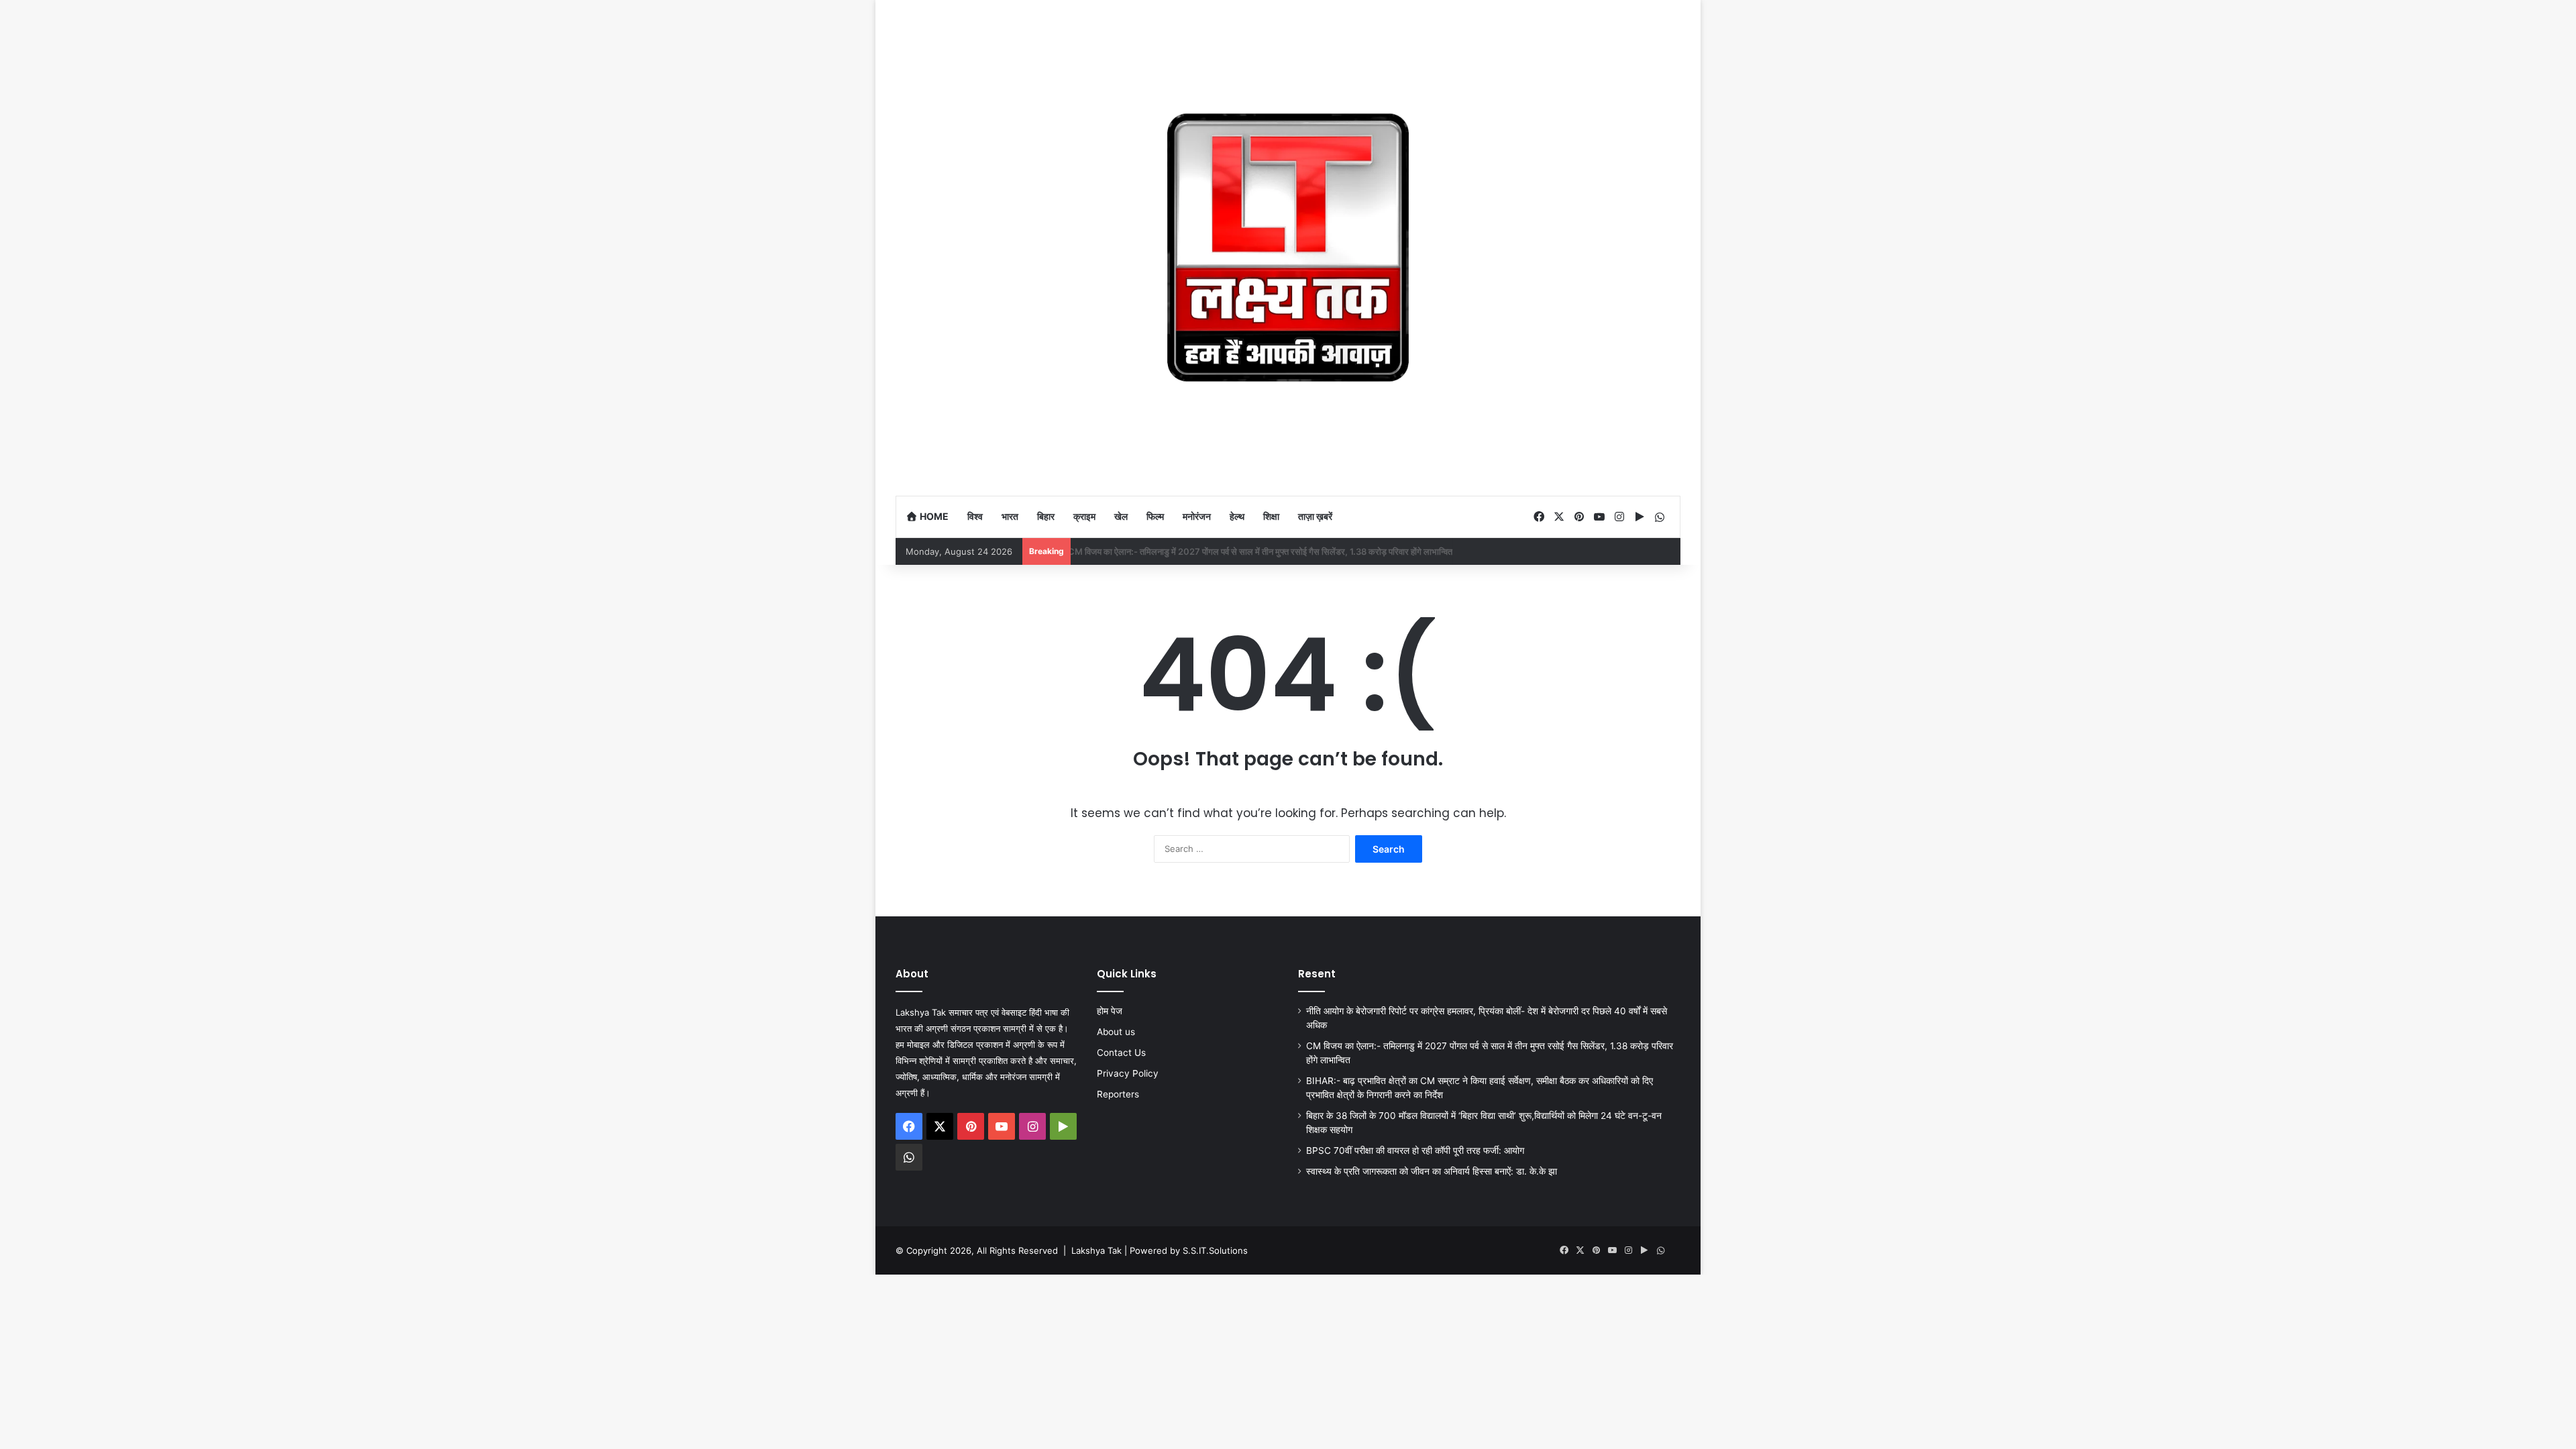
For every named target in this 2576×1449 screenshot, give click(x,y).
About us (1116, 1032)
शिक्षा (1271, 516)
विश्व (975, 516)
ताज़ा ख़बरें (1315, 516)
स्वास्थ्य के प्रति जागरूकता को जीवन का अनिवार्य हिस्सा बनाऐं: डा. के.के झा (1432, 1171)
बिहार (1046, 516)
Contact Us (1121, 1053)
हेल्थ (1237, 516)
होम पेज (1110, 1011)
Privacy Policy (1128, 1073)
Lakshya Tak (1096, 1250)
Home (933, 516)
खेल (1121, 516)
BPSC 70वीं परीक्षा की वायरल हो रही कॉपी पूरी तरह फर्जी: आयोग (1415, 1150)
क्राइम (1084, 516)
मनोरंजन (1197, 516)
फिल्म (1155, 516)
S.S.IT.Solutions (1215, 1250)
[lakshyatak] (1288, 248)
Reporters (1118, 1094)
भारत (1010, 516)
